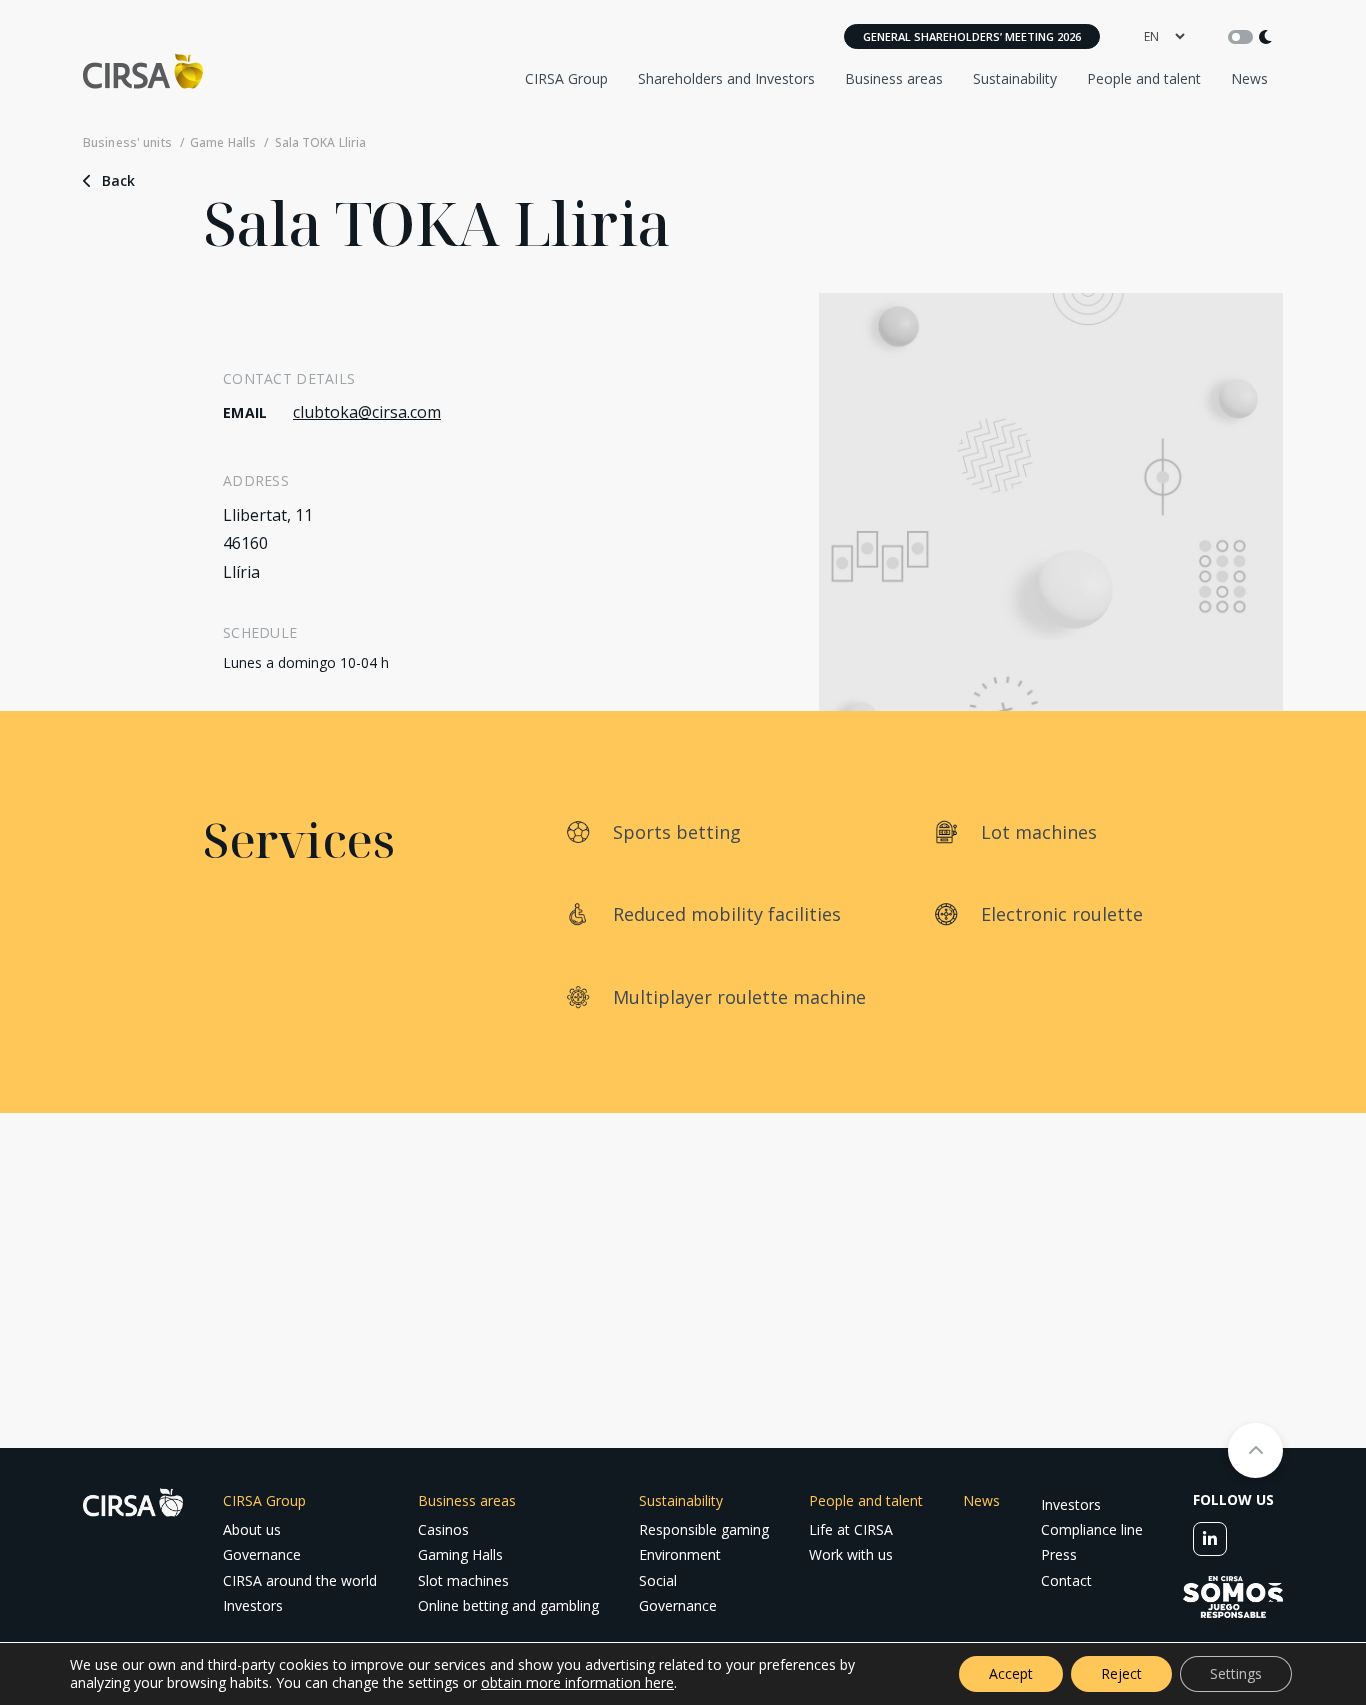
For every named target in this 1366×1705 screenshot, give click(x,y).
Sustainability (1015, 78)
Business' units (127, 143)
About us (252, 1529)
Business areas (894, 78)
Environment (680, 1554)
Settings (1236, 1673)
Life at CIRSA (851, 1529)
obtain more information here (577, 1682)
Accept (1011, 1673)
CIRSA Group (566, 78)
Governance (262, 1554)
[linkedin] (1210, 1539)
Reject (1121, 1673)
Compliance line (1092, 1529)
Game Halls (223, 143)
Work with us (851, 1554)
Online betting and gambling (508, 1605)
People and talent (1144, 78)
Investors (253, 1605)
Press (1059, 1554)
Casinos (443, 1529)
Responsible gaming (704, 1529)
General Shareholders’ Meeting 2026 (972, 36)
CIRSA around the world (300, 1580)
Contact (1066, 1580)
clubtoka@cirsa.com (367, 412)
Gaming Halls (460, 1554)
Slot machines (463, 1580)
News (1249, 78)
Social (658, 1580)
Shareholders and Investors (726, 78)
